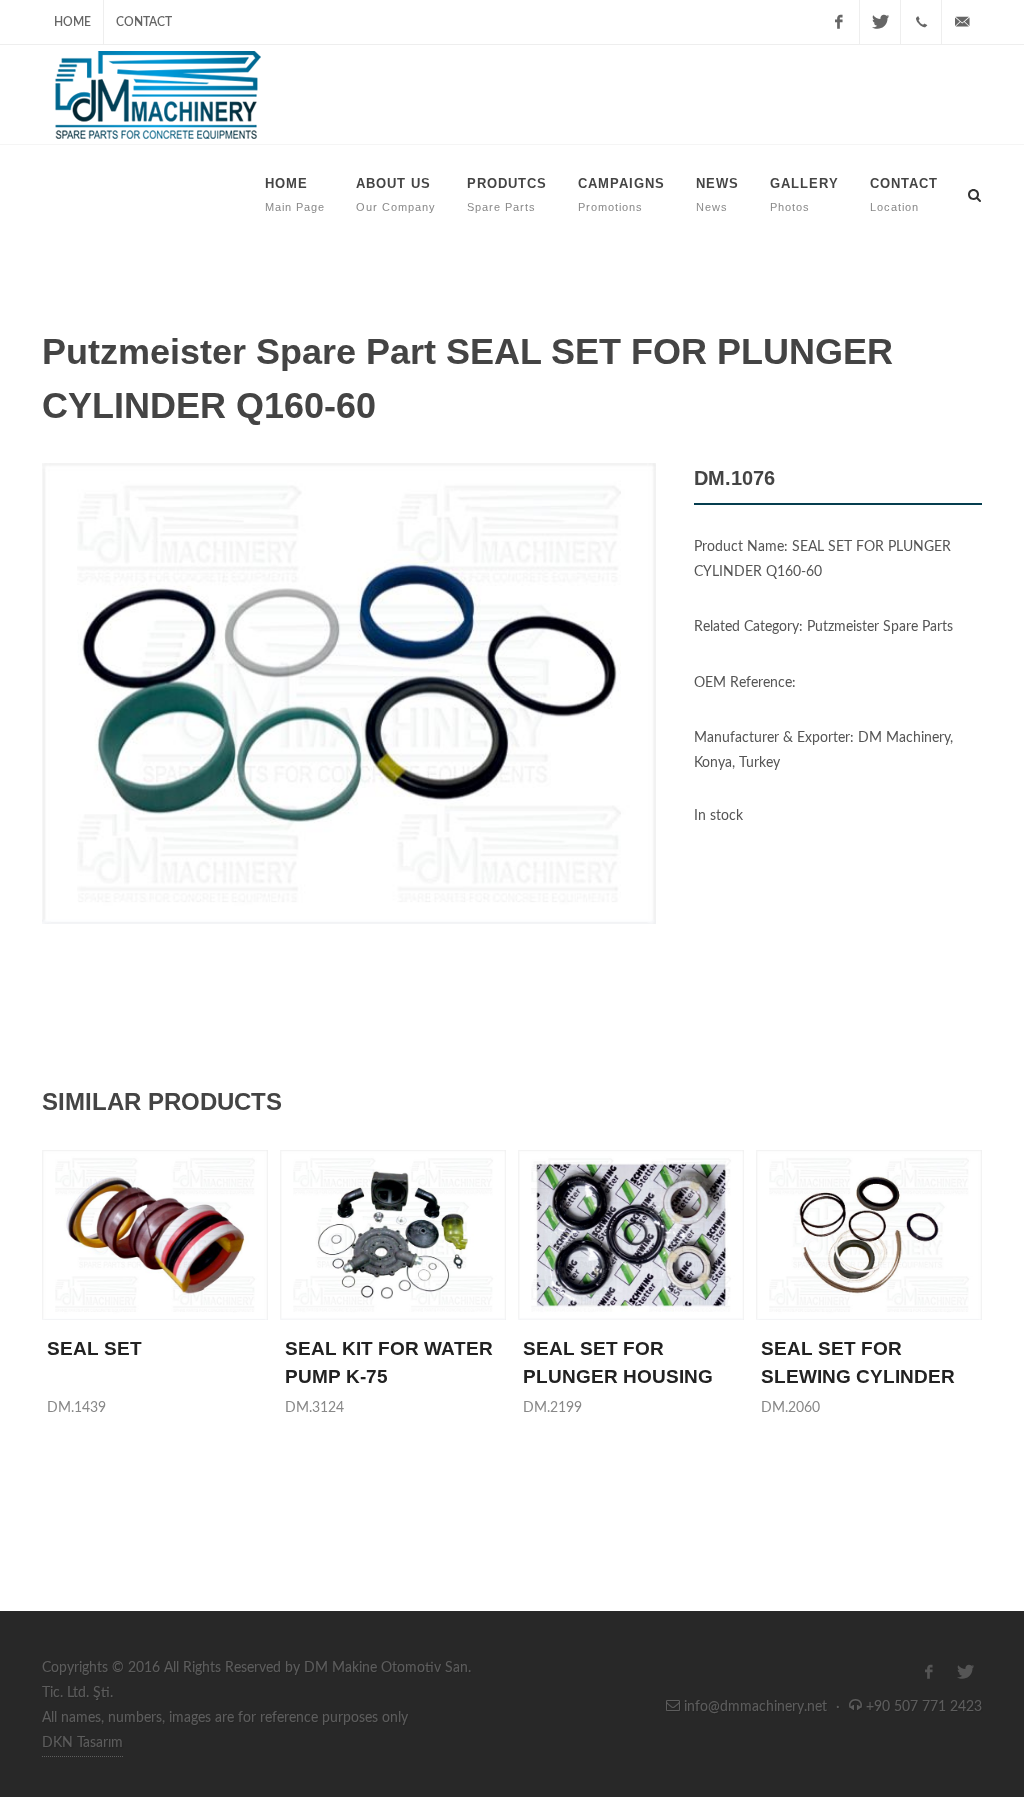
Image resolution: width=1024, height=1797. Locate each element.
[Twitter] (880, 22)
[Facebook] (839, 22)
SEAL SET (94, 1348)
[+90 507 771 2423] (921, 22)
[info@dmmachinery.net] (962, 22)
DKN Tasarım (82, 1743)
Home (72, 22)
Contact (144, 22)
